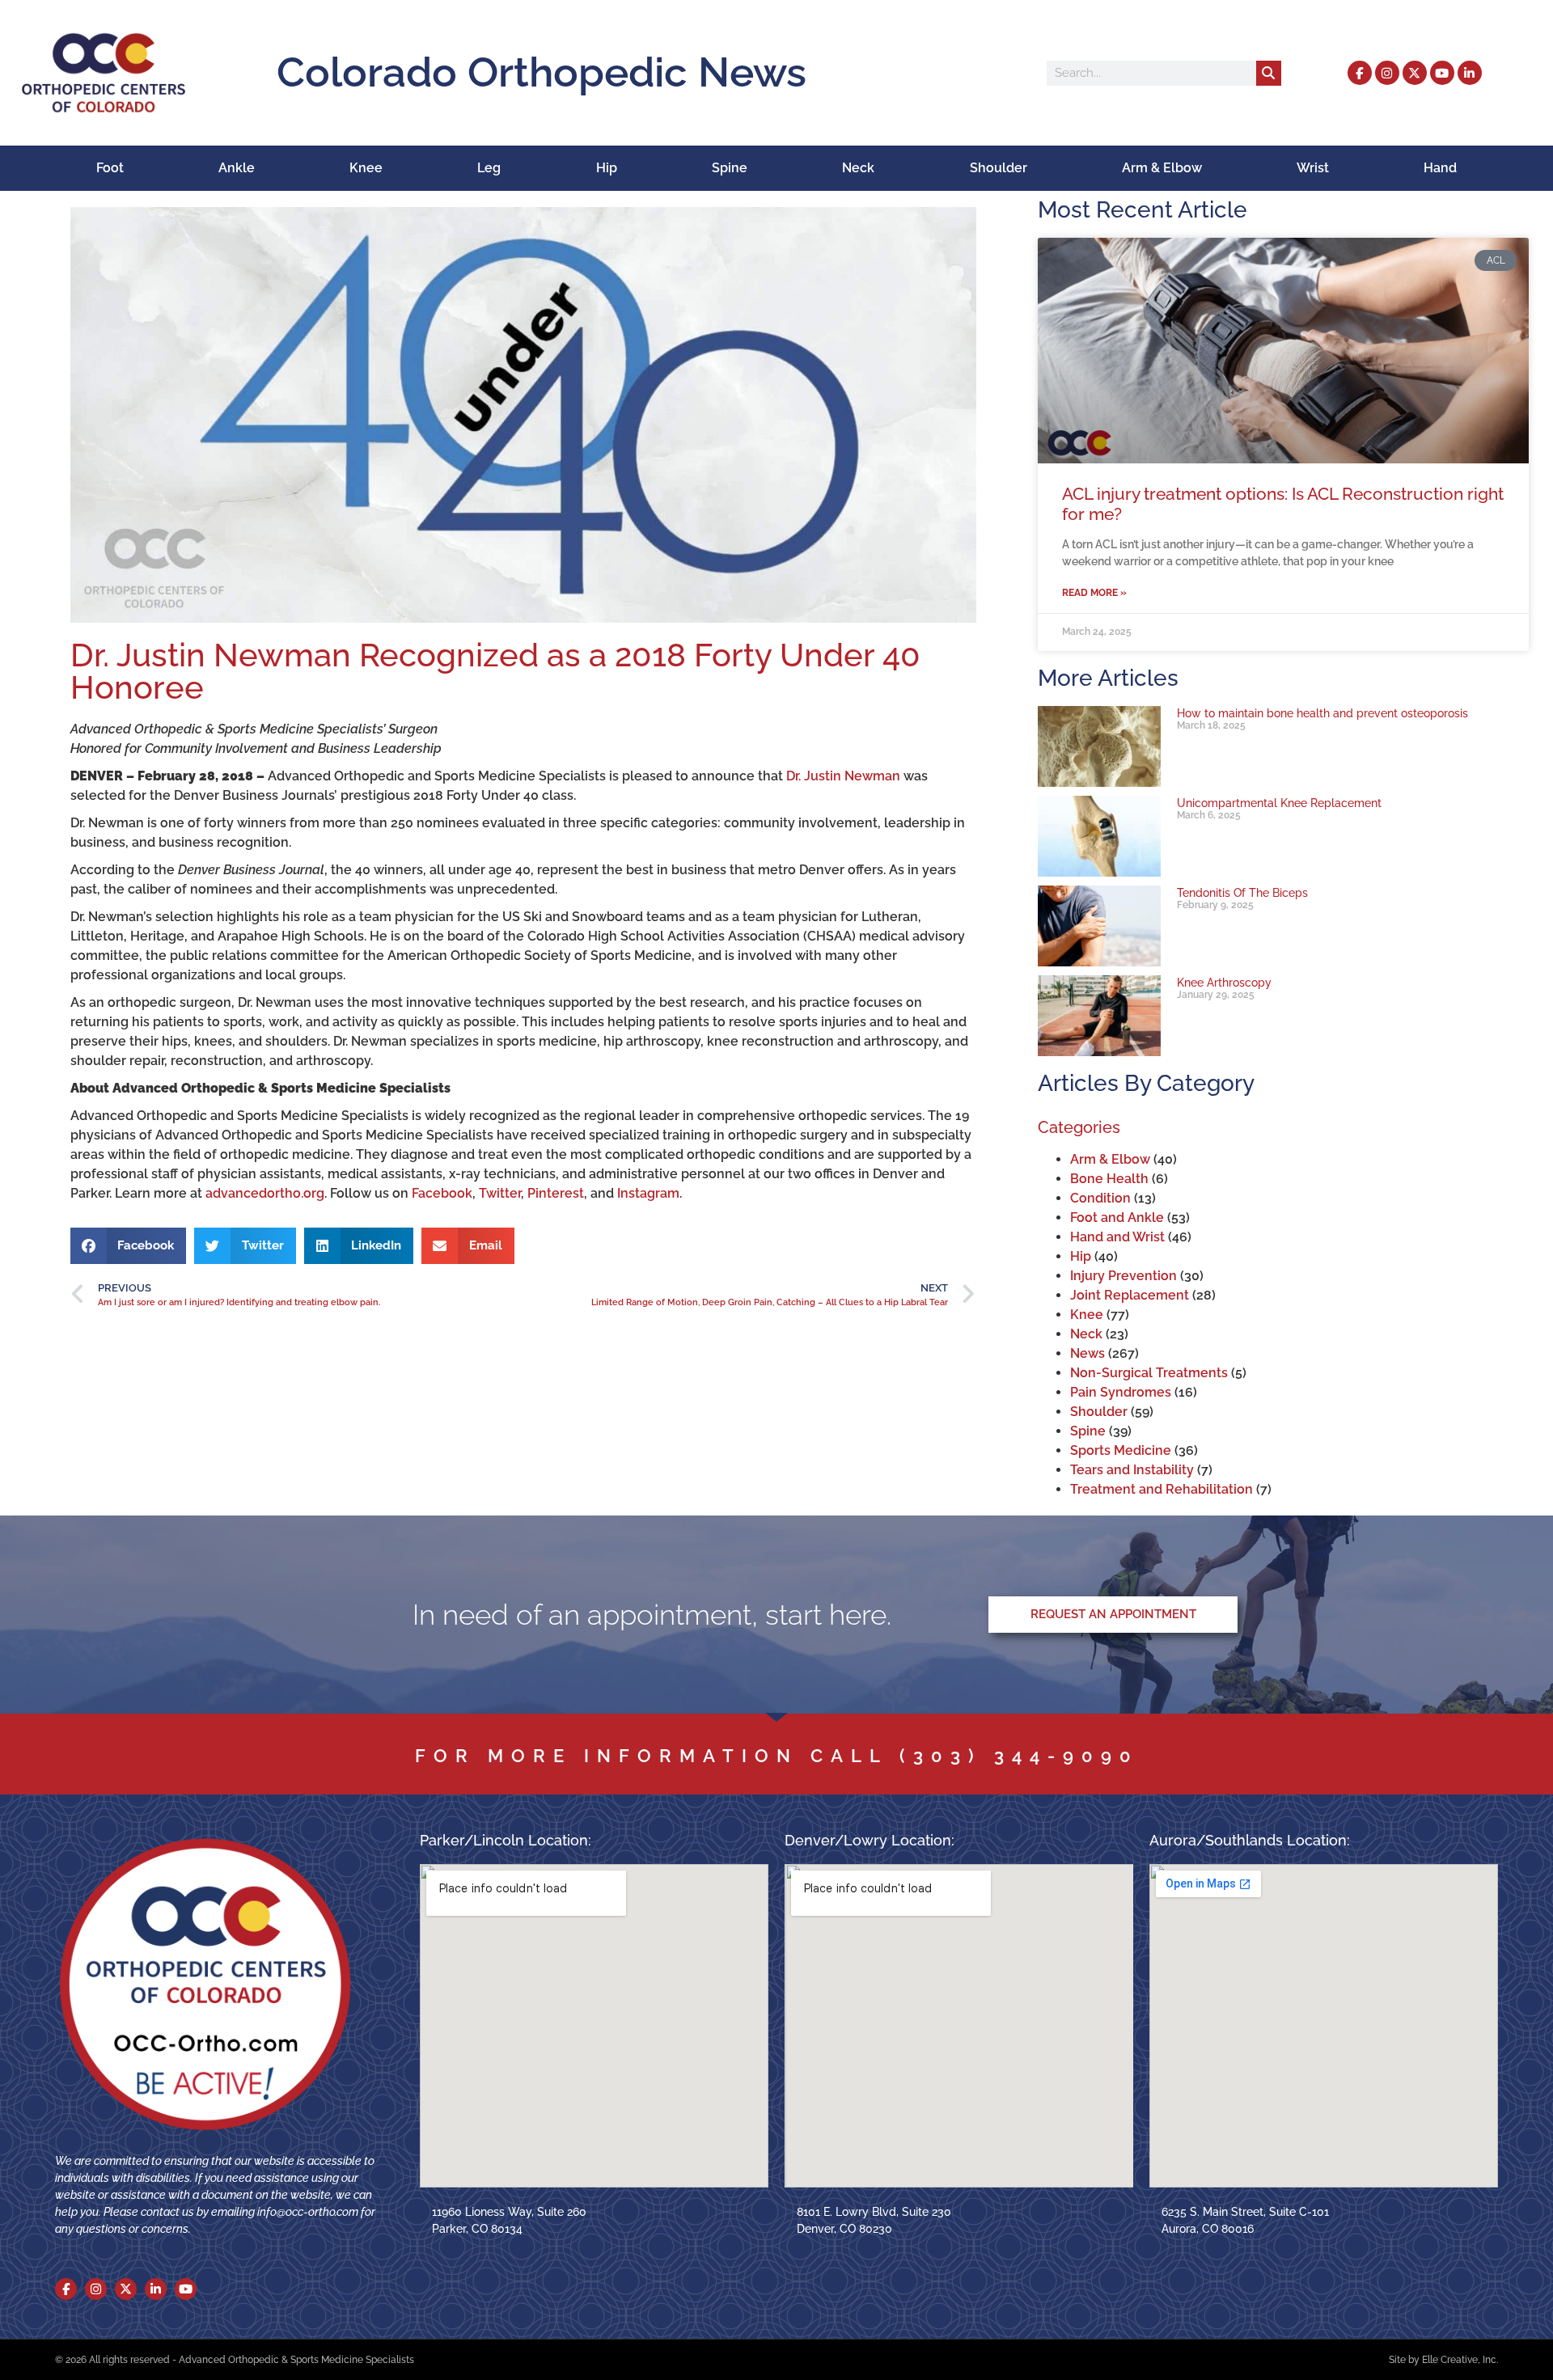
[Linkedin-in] (1470, 73)
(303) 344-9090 (1019, 1756)
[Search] (1269, 73)
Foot (110, 168)
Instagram (648, 1193)
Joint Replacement (1130, 1295)
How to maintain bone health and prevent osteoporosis (1322, 713)
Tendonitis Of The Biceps (1242, 892)
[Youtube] (1442, 73)
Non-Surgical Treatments (1149, 1373)
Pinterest (556, 1193)
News (1088, 1353)
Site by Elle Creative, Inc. (1443, 2360)
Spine (730, 168)
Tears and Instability (1132, 1470)
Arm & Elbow (1162, 168)
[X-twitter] (1415, 73)
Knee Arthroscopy (1224, 982)
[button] (129, 1246)
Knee (366, 168)
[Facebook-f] (1360, 73)
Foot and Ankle (1117, 1217)
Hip (607, 168)
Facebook (442, 1193)
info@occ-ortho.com (308, 2212)
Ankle (237, 168)
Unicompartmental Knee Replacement (1279, 803)
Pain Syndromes (1121, 1392)
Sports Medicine (1121, 1450)
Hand (1440, 168)
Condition (1100, 1198)
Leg (489, 168)
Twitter (500, 1193)
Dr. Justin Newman (843, 776)
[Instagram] (1387, 73)
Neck (858, 168)
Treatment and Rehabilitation (1162, 1489)
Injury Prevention (1123, 1276)
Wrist (1313, 168)
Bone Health (1109, 1179)
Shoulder (999, 168)
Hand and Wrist (1117, 1237)
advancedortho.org (265, 1193)
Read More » (1094, 593)
